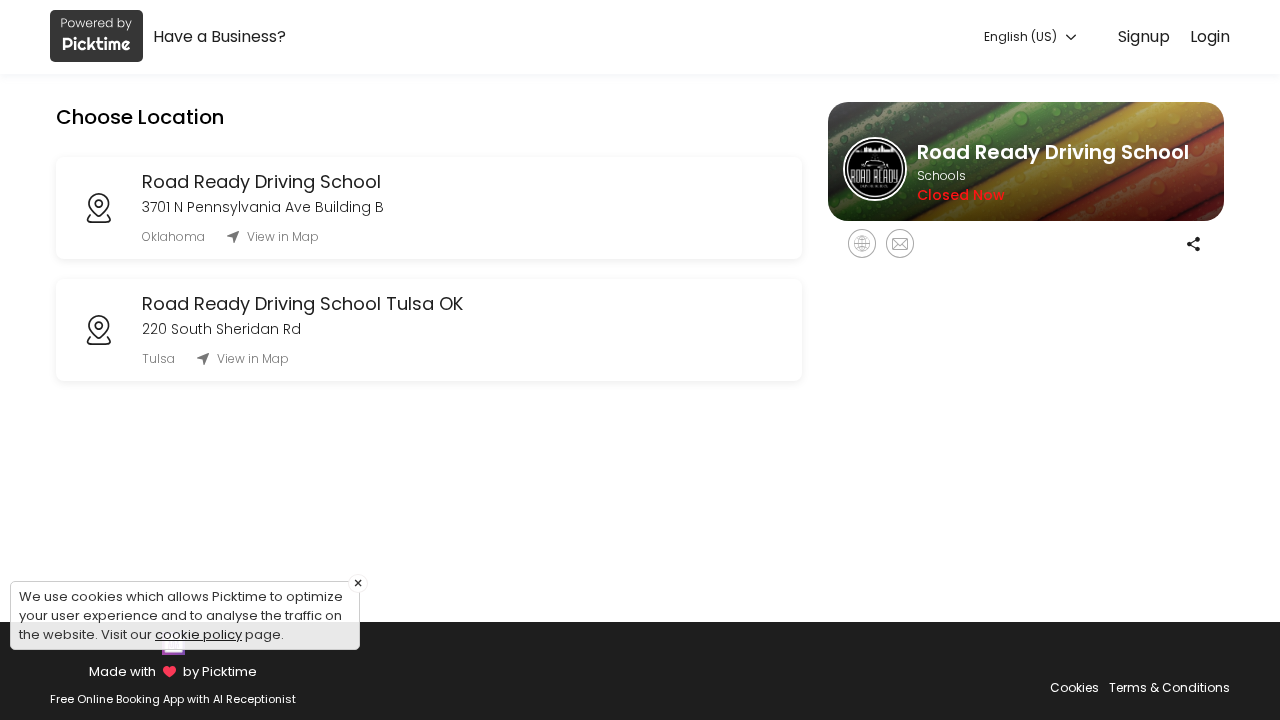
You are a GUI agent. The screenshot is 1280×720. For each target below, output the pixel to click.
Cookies (1074, 687)
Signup (1144, 36)
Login (1210, 36)
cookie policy (198, 634)
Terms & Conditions (1169, 687)
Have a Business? (219, 36)
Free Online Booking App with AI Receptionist (173, 699)
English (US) (1022, 36)
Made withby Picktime (172, 671)
